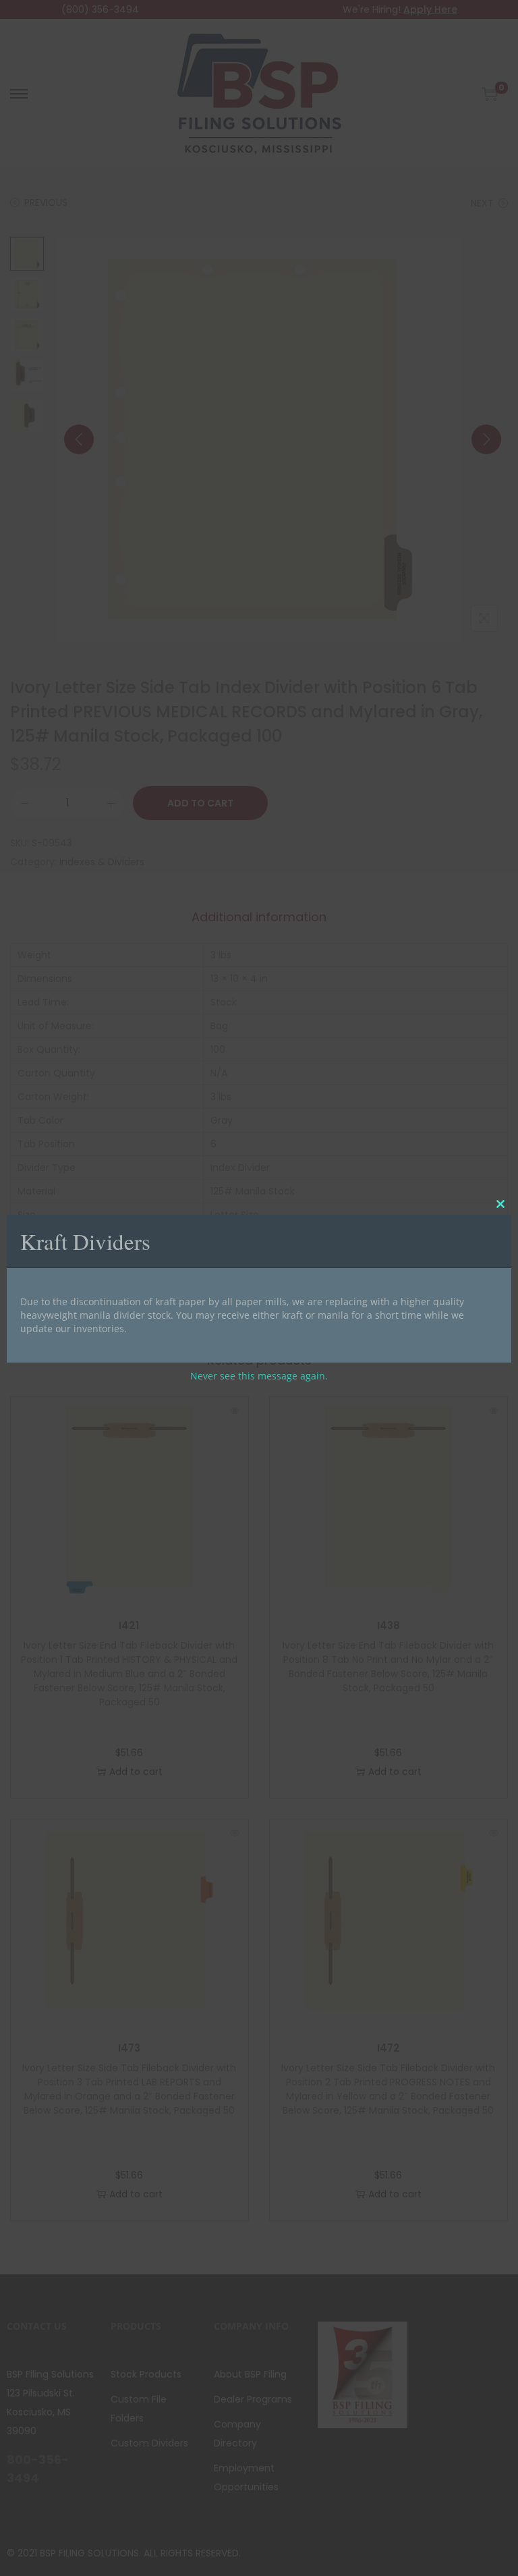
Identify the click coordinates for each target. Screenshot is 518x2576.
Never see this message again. (259, 1376)
